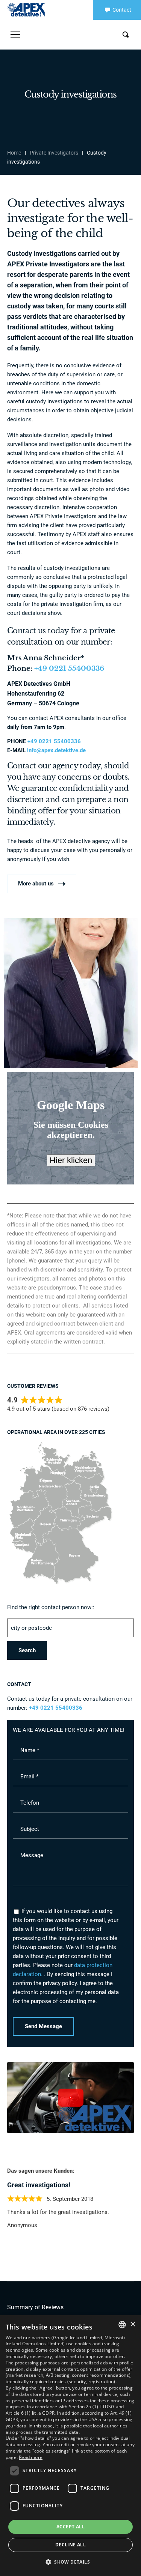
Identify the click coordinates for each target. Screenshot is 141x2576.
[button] (70, 2562)
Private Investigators (54, 153)
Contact (122, 10)
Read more (31, 2457)
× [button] (133, 2324)
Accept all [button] (70, 2527)
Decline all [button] (70, 2545)
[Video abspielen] (71, 2098)
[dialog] (70, 2446)
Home (14, 153)
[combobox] (122, 2325)
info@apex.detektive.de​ (56, 750)
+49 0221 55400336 (69, 669)
